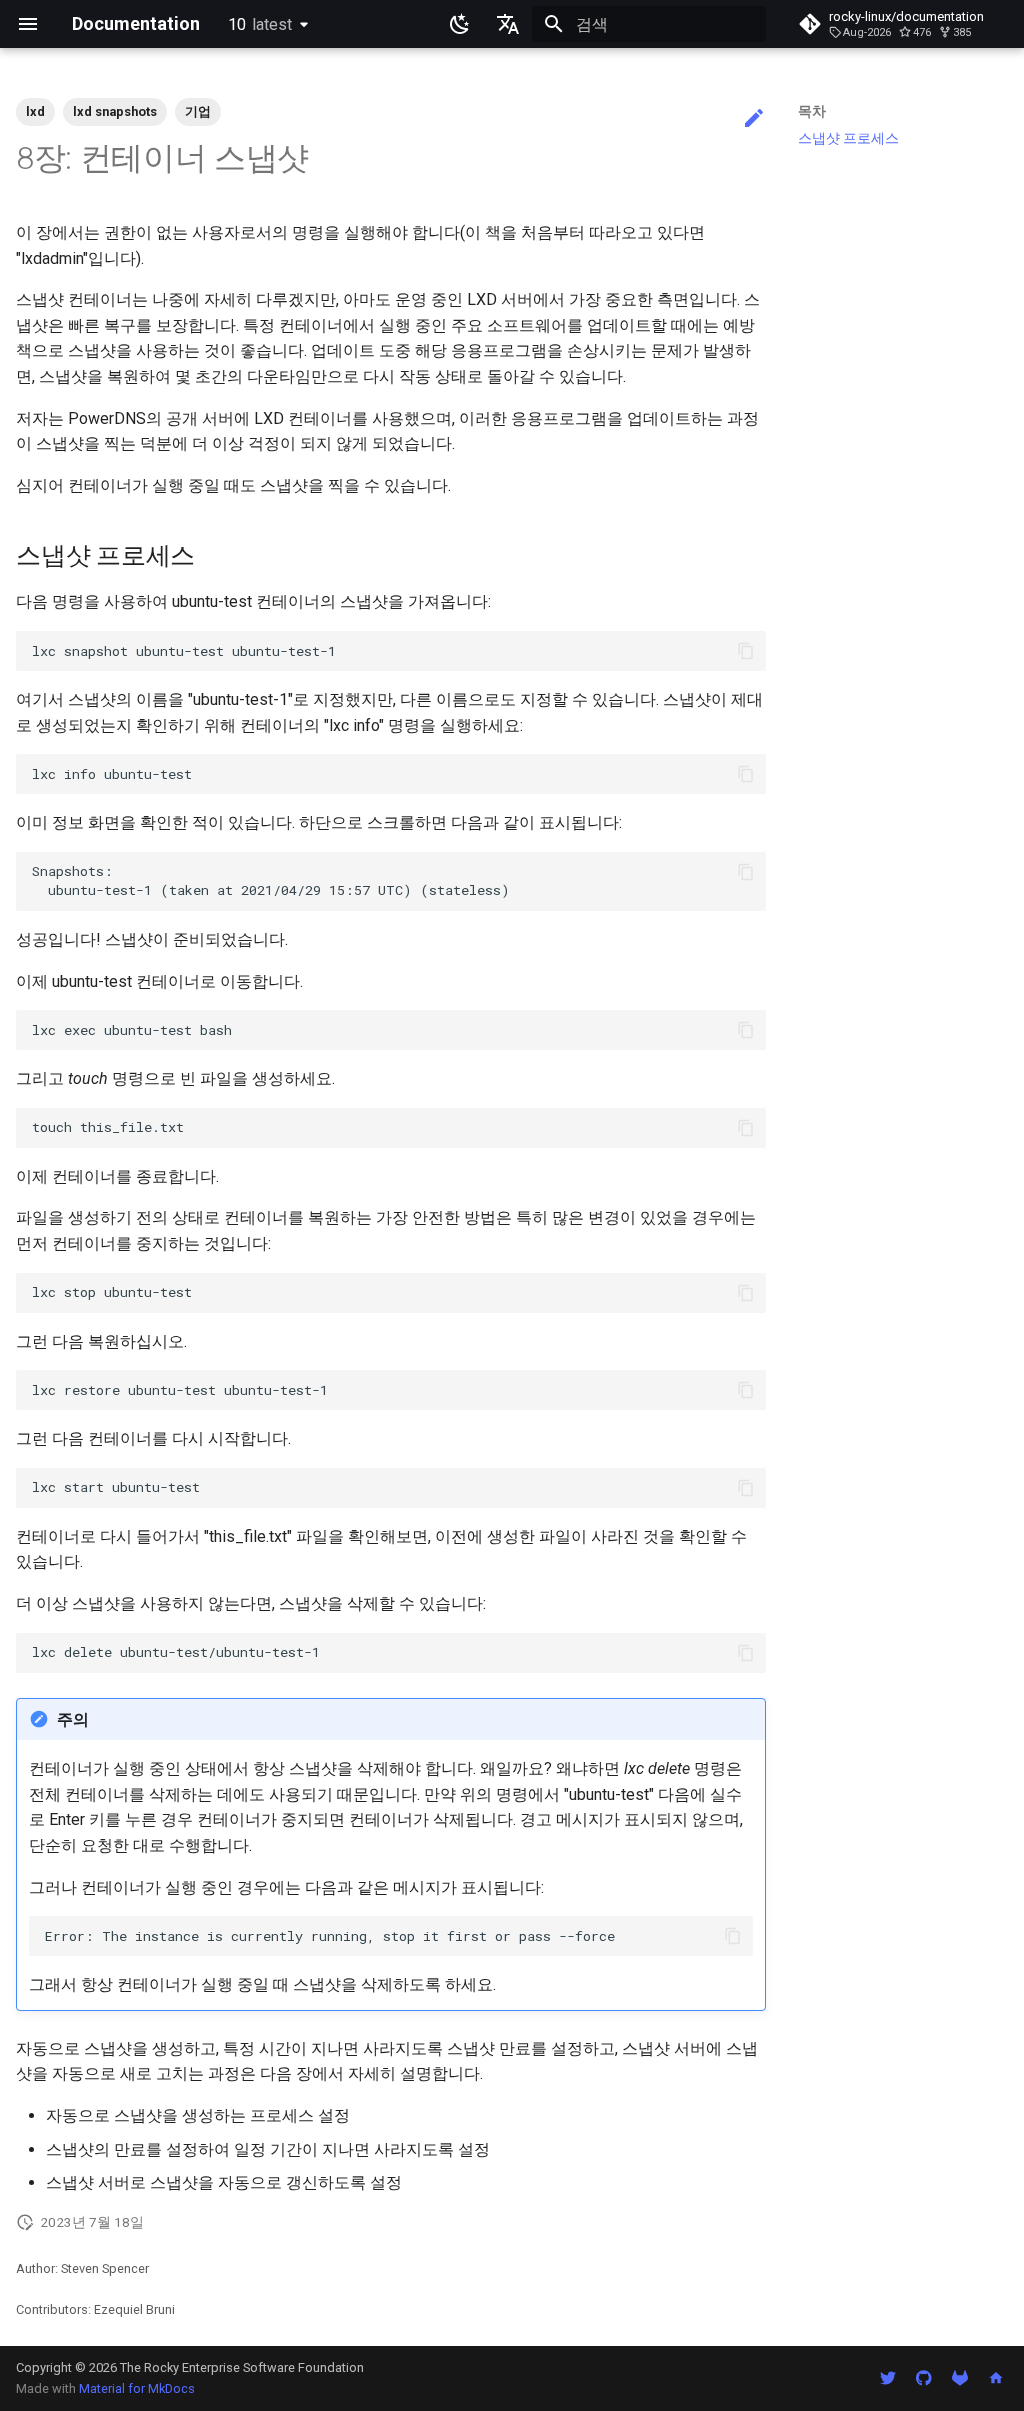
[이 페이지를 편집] (754, 119)
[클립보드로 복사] (746, 651)
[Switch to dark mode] (460, 24)
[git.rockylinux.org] (960, 2378)
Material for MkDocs (137, 2388)
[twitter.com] (888, 2378)
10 (260, 24)
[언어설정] (508, 24)
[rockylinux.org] (996, 2378)
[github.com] (924, 2378)
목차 (812, 111)
